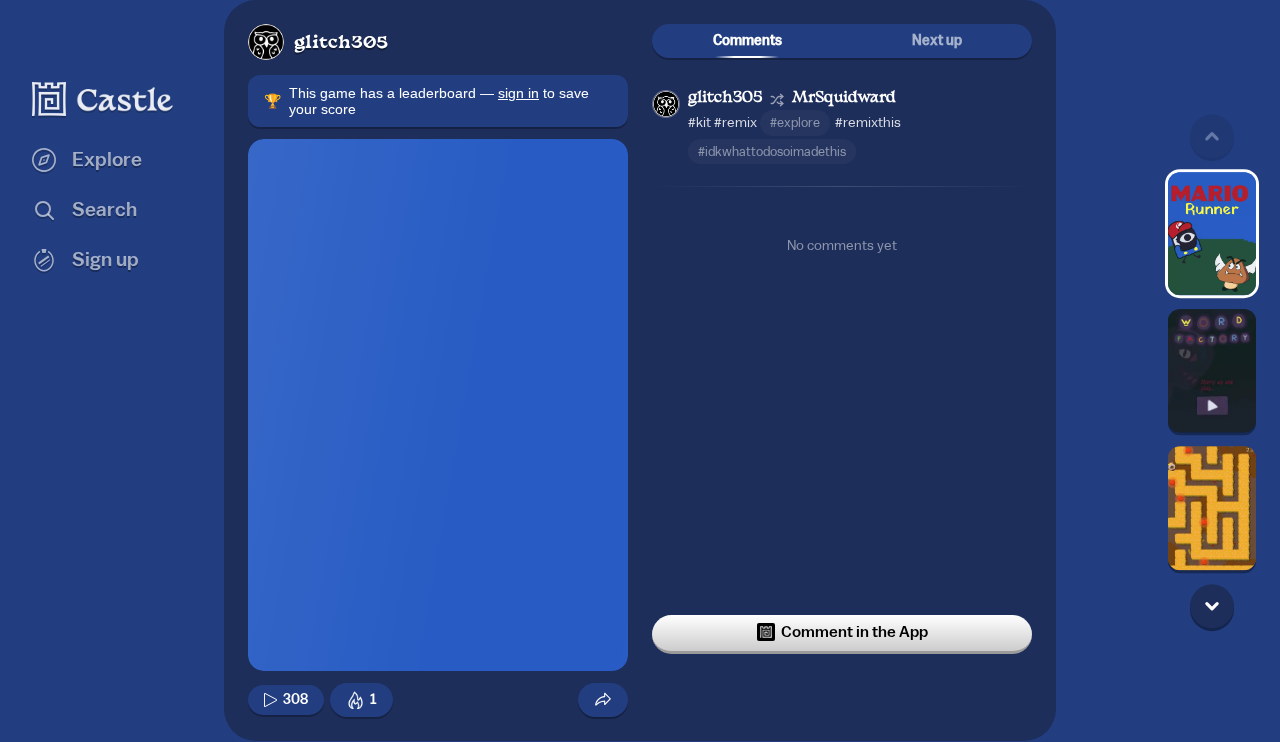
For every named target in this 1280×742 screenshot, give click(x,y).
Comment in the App (854, 632)
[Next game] (1212, 606)
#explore (795, 122)
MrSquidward (844, 98)
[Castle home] (103, 99)
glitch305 (341, 43)
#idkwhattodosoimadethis (772, 151)
